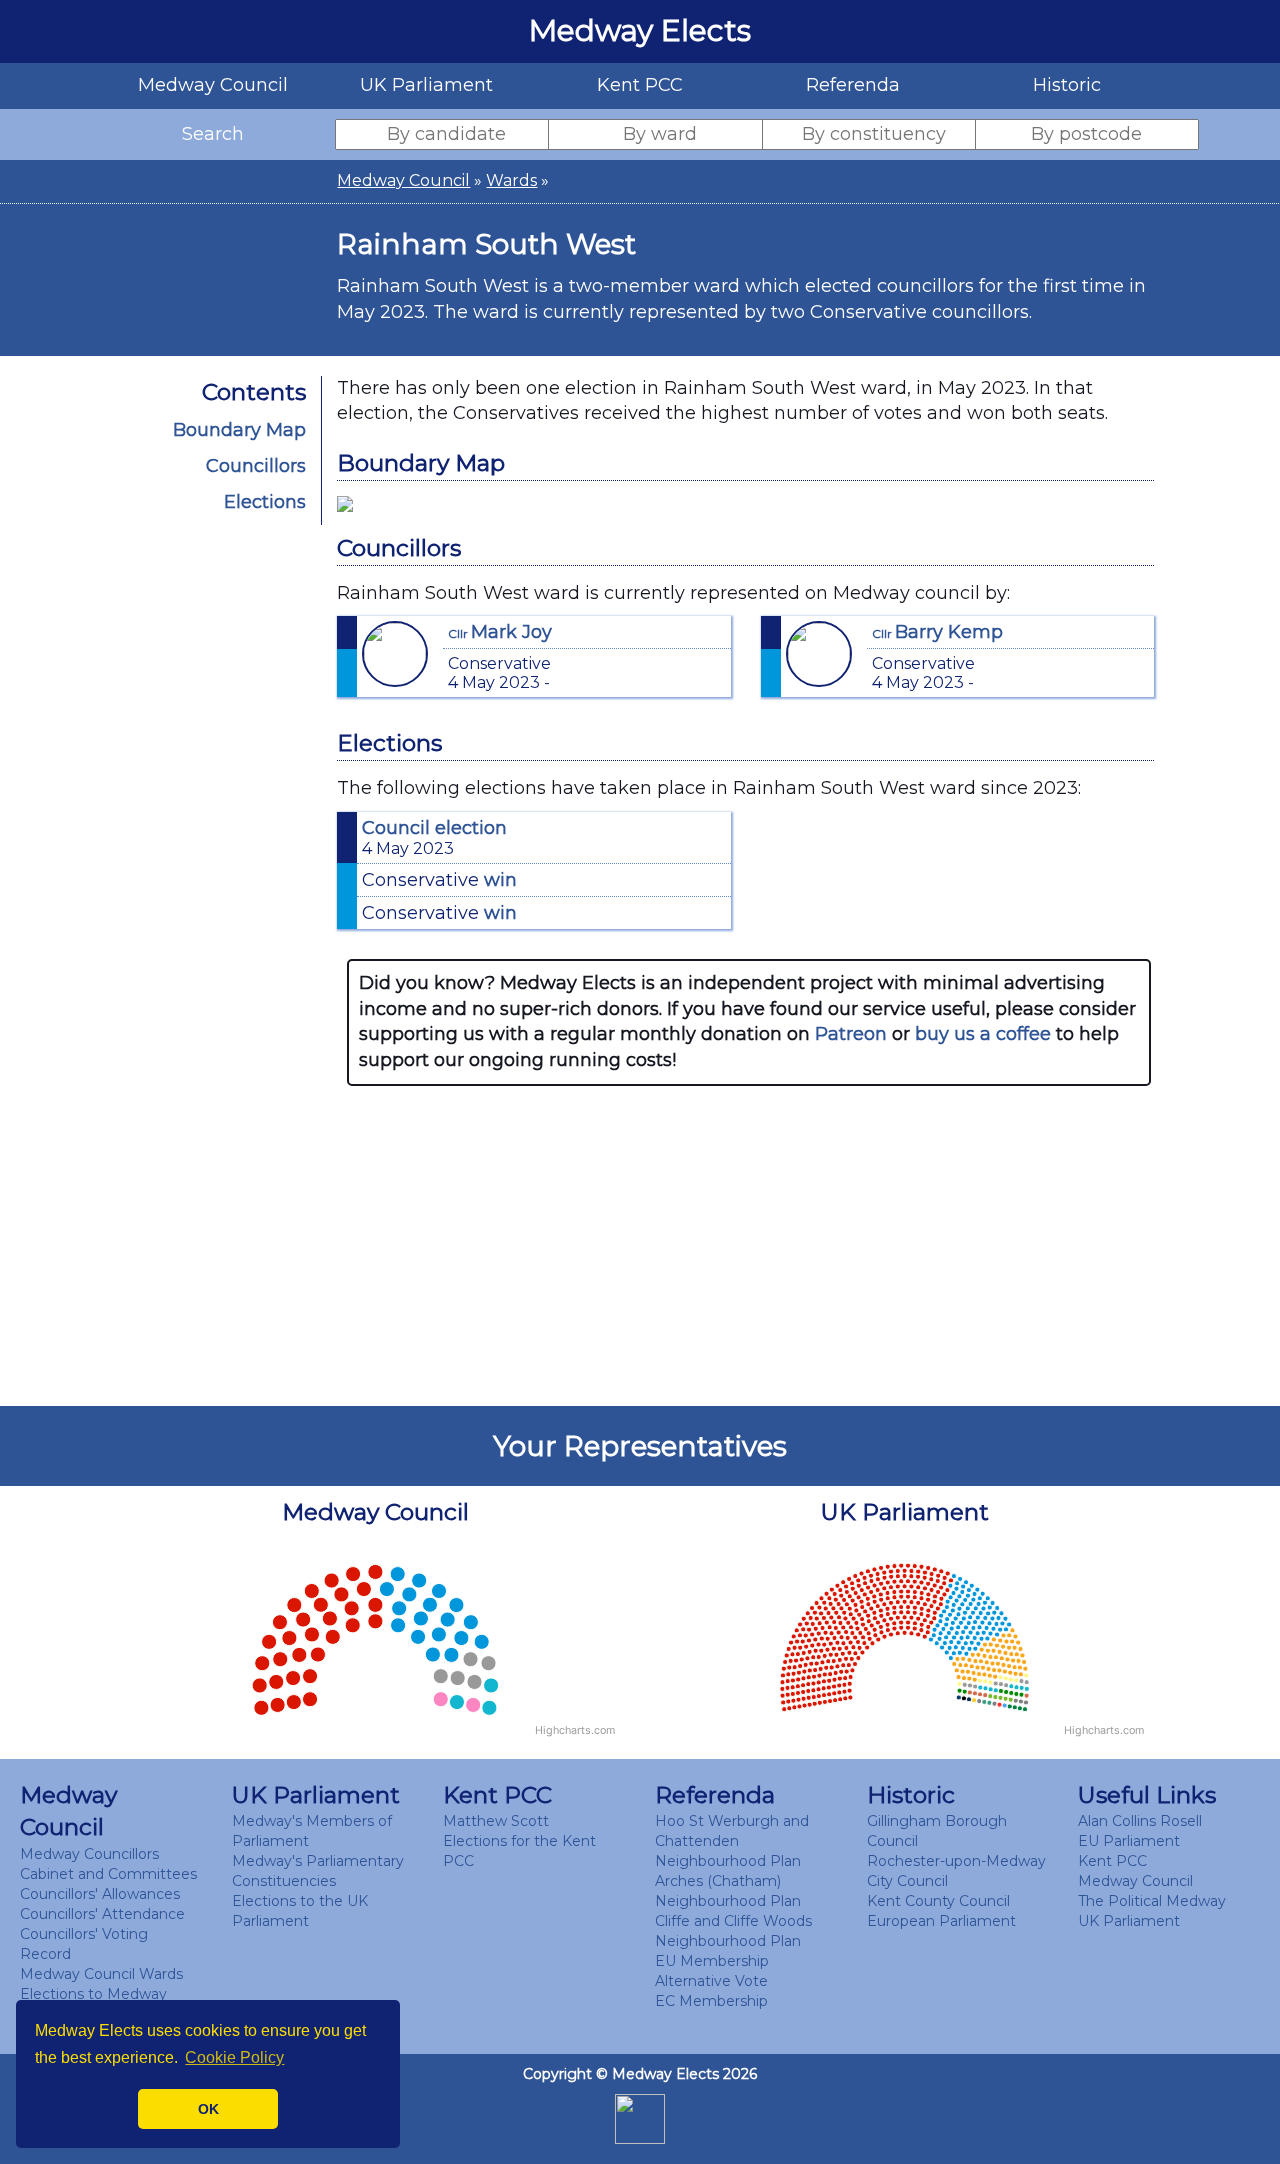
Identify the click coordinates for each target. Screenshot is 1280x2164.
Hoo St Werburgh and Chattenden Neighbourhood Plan (732, 1841)
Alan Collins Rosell (1140, 1821)
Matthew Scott (496, 1821)
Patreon (851, 1034)
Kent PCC (1112, 1861)
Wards (511, 180)
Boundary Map (239, 430)
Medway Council (403, 180)
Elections (265, 502)
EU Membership (712, 1961)
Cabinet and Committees (108, 1874)
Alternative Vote (711, 1981)
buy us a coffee (983, 1034)
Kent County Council (938, 1901)
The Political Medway (1152, 1901)
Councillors (256, 466)
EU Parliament (1129, 1841)
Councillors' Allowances (100, 1894)
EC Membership (711, 2001)
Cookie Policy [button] (234, 2057)
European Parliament (941, 1921)
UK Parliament (1129, 1921)
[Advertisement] (749, 1246)
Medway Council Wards (101, 1974)
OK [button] (208, 2109)
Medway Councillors (89, 1854)
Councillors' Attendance (102, 1914)
